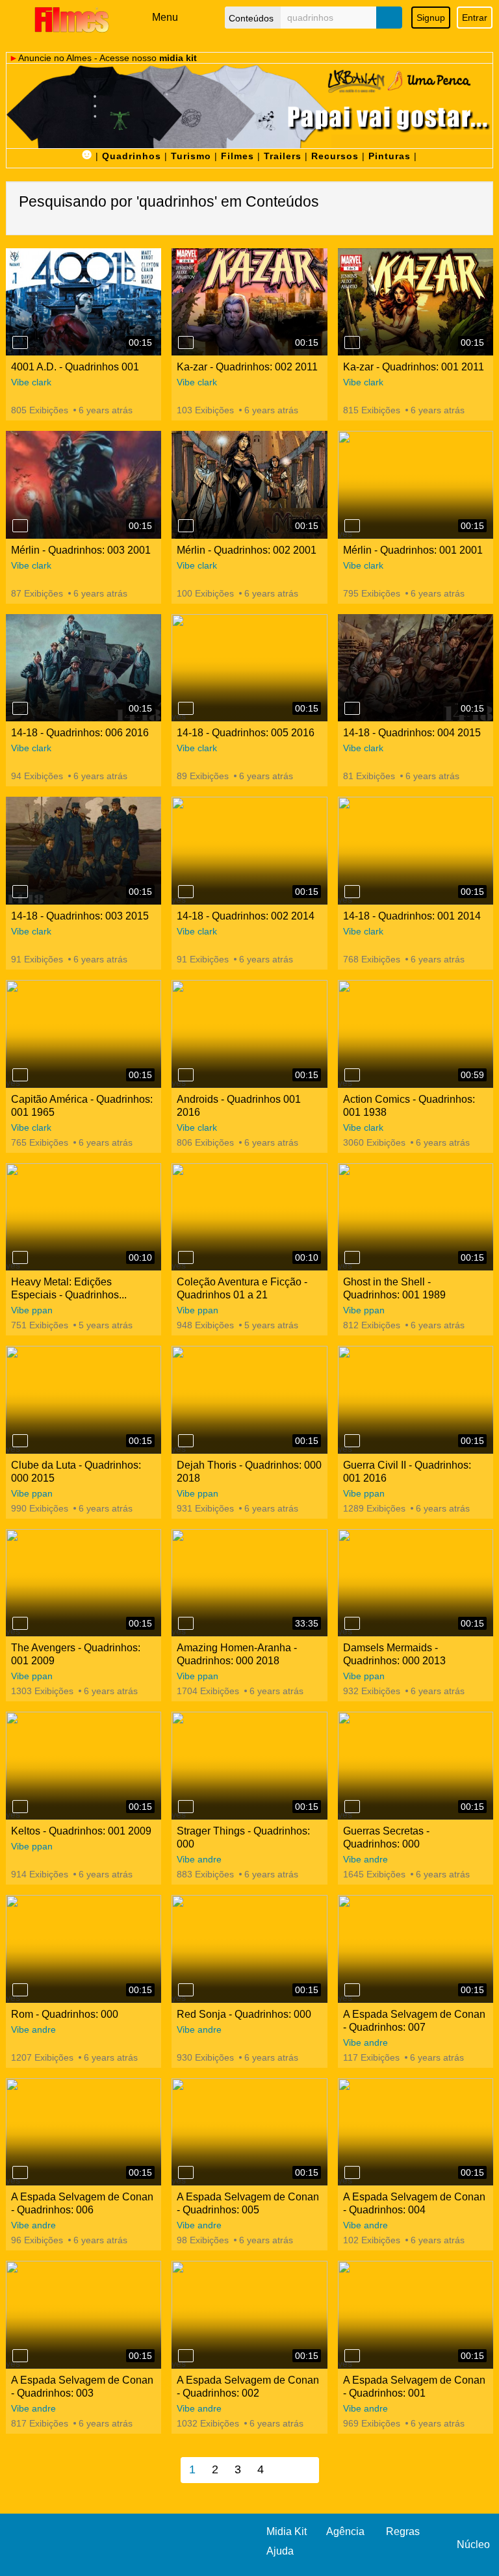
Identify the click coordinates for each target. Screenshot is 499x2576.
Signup (431, 18)
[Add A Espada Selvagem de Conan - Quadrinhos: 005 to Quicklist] (186, 2172)
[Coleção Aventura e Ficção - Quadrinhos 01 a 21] (249, 1217)
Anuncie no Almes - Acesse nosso (108, 58)
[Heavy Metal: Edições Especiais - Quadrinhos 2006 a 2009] (83, 1217)
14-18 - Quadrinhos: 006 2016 (80, 733)
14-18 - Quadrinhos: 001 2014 (412, 916)
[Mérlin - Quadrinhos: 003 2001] (83, 485)
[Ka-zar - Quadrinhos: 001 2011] (416, 302)
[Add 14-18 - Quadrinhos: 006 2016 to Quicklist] (20, 708)
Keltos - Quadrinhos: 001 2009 (81, 1831)
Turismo (191, 156)
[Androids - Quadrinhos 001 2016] (249, 1034)
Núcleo (473, 2544)
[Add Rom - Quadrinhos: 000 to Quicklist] (20, 1990)
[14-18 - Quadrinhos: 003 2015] (83, 851)
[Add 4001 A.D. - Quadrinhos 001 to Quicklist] (20, 342)
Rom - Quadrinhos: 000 (65, 2014)
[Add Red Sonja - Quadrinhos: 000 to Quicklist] (186, 1990)
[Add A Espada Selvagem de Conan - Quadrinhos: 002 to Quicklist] (186, 2356)
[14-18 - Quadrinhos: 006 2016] (83, 668)
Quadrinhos (132, 156)
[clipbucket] (71, 19)
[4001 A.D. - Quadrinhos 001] (83, 302)
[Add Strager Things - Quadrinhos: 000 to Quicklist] (186, 1807)
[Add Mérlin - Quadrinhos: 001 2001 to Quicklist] (352, 526)
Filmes (237, 156)
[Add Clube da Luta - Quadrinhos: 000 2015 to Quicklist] (20, 1441)
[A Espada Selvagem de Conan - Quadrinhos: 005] (249, 2132)
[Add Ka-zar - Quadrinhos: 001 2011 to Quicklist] (352, 342)
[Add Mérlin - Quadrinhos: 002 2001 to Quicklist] (186, 526)
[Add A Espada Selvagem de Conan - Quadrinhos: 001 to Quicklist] (352, 2356)
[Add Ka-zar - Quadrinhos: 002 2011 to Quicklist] (186, 342)
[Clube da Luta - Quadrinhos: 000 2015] (83, 1400)
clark (42, 382)
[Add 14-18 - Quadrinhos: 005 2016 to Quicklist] (186, 708)
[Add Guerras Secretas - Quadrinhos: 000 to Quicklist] (352, 1807)
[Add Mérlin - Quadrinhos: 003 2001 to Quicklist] (20, 526)
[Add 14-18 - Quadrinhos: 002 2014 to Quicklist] (186, 892)
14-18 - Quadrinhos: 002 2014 (246, 916)
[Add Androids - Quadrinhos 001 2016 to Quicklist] (186, 1075)
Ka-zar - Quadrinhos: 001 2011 (414, 367)
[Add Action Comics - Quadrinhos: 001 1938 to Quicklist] (352, 1075)
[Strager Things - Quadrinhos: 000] (249, 1766)
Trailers (283, 156)
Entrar (475, 18)
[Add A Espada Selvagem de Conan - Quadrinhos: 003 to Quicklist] (20, 2356)
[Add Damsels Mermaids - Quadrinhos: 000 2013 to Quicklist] (352, 1623)
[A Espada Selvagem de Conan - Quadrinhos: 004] (416, 2132)
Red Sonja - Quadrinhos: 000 (244, 2014)
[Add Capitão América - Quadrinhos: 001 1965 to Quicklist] (20, 1075)
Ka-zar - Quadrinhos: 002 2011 (247, 367)
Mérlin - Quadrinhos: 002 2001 (247, 550)
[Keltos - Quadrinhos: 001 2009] (83, 1766)
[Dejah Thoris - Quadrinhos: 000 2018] (249, 1400)
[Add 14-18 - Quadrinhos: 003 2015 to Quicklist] (20, 892)
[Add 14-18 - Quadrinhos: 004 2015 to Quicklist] (352, 708)
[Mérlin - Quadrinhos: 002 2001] (249, 485)
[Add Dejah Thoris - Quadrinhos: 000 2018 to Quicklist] (186, 1441)
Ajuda (280, 2551)
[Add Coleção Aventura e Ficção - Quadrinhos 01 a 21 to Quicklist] (186, 1257)
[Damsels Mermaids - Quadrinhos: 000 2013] (416, 1583)
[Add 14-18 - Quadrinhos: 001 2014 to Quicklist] (352, 892)
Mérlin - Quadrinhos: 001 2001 (413, 550)
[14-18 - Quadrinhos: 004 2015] (416, 668)
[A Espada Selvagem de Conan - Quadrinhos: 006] (83, 2132)
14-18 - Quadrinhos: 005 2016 (246, 733)
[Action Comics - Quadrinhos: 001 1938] (416, 1034)
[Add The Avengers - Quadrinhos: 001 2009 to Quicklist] (20, 1623)
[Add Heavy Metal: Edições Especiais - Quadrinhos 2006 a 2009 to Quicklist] (20, 1257)
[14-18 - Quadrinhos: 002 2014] (249, 851)
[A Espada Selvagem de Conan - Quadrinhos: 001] (416, 2315)
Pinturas (390, 156)
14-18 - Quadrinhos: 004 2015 (412, 733)
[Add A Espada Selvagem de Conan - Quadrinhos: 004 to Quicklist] (352, 2172)
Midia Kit (287, 2531)
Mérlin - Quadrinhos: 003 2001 (81, 550)
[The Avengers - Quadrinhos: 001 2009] (83, 1583)
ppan (42, 1310)
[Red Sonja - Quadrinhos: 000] (249, 1949)
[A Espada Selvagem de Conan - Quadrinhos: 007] (416, 1949)
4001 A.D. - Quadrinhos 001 (75, 367)
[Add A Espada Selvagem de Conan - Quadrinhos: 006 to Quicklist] (20, 2172)
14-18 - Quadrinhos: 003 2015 (80, 916)
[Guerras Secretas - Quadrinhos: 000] (416, 1766)
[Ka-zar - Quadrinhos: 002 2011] (249, 302)
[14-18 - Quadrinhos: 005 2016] (249, 668)
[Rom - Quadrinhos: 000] (83, 1949)
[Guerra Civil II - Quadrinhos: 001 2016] (416, 1400)
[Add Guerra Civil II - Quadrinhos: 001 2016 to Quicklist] (352, 1441)
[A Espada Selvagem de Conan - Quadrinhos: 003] (83, 2315)
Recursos (335, 156)
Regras (403, 2531)
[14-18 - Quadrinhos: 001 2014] (416, 851)
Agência (345, 2531)
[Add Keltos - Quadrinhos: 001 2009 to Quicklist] (20, 1807)
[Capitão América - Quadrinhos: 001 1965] (83, 1034)
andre (210, 1859)
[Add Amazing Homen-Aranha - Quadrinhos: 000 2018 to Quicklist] (186, 1623)
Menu (165, 17)
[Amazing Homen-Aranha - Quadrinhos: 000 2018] (249, 1583)
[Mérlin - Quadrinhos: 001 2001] (416, 485)
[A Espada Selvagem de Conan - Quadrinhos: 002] (249, 2315)
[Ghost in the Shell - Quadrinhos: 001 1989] (416, 1217)
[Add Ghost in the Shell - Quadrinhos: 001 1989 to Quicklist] (352, 1257)
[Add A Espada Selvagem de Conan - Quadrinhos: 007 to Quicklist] (352, 1990)
